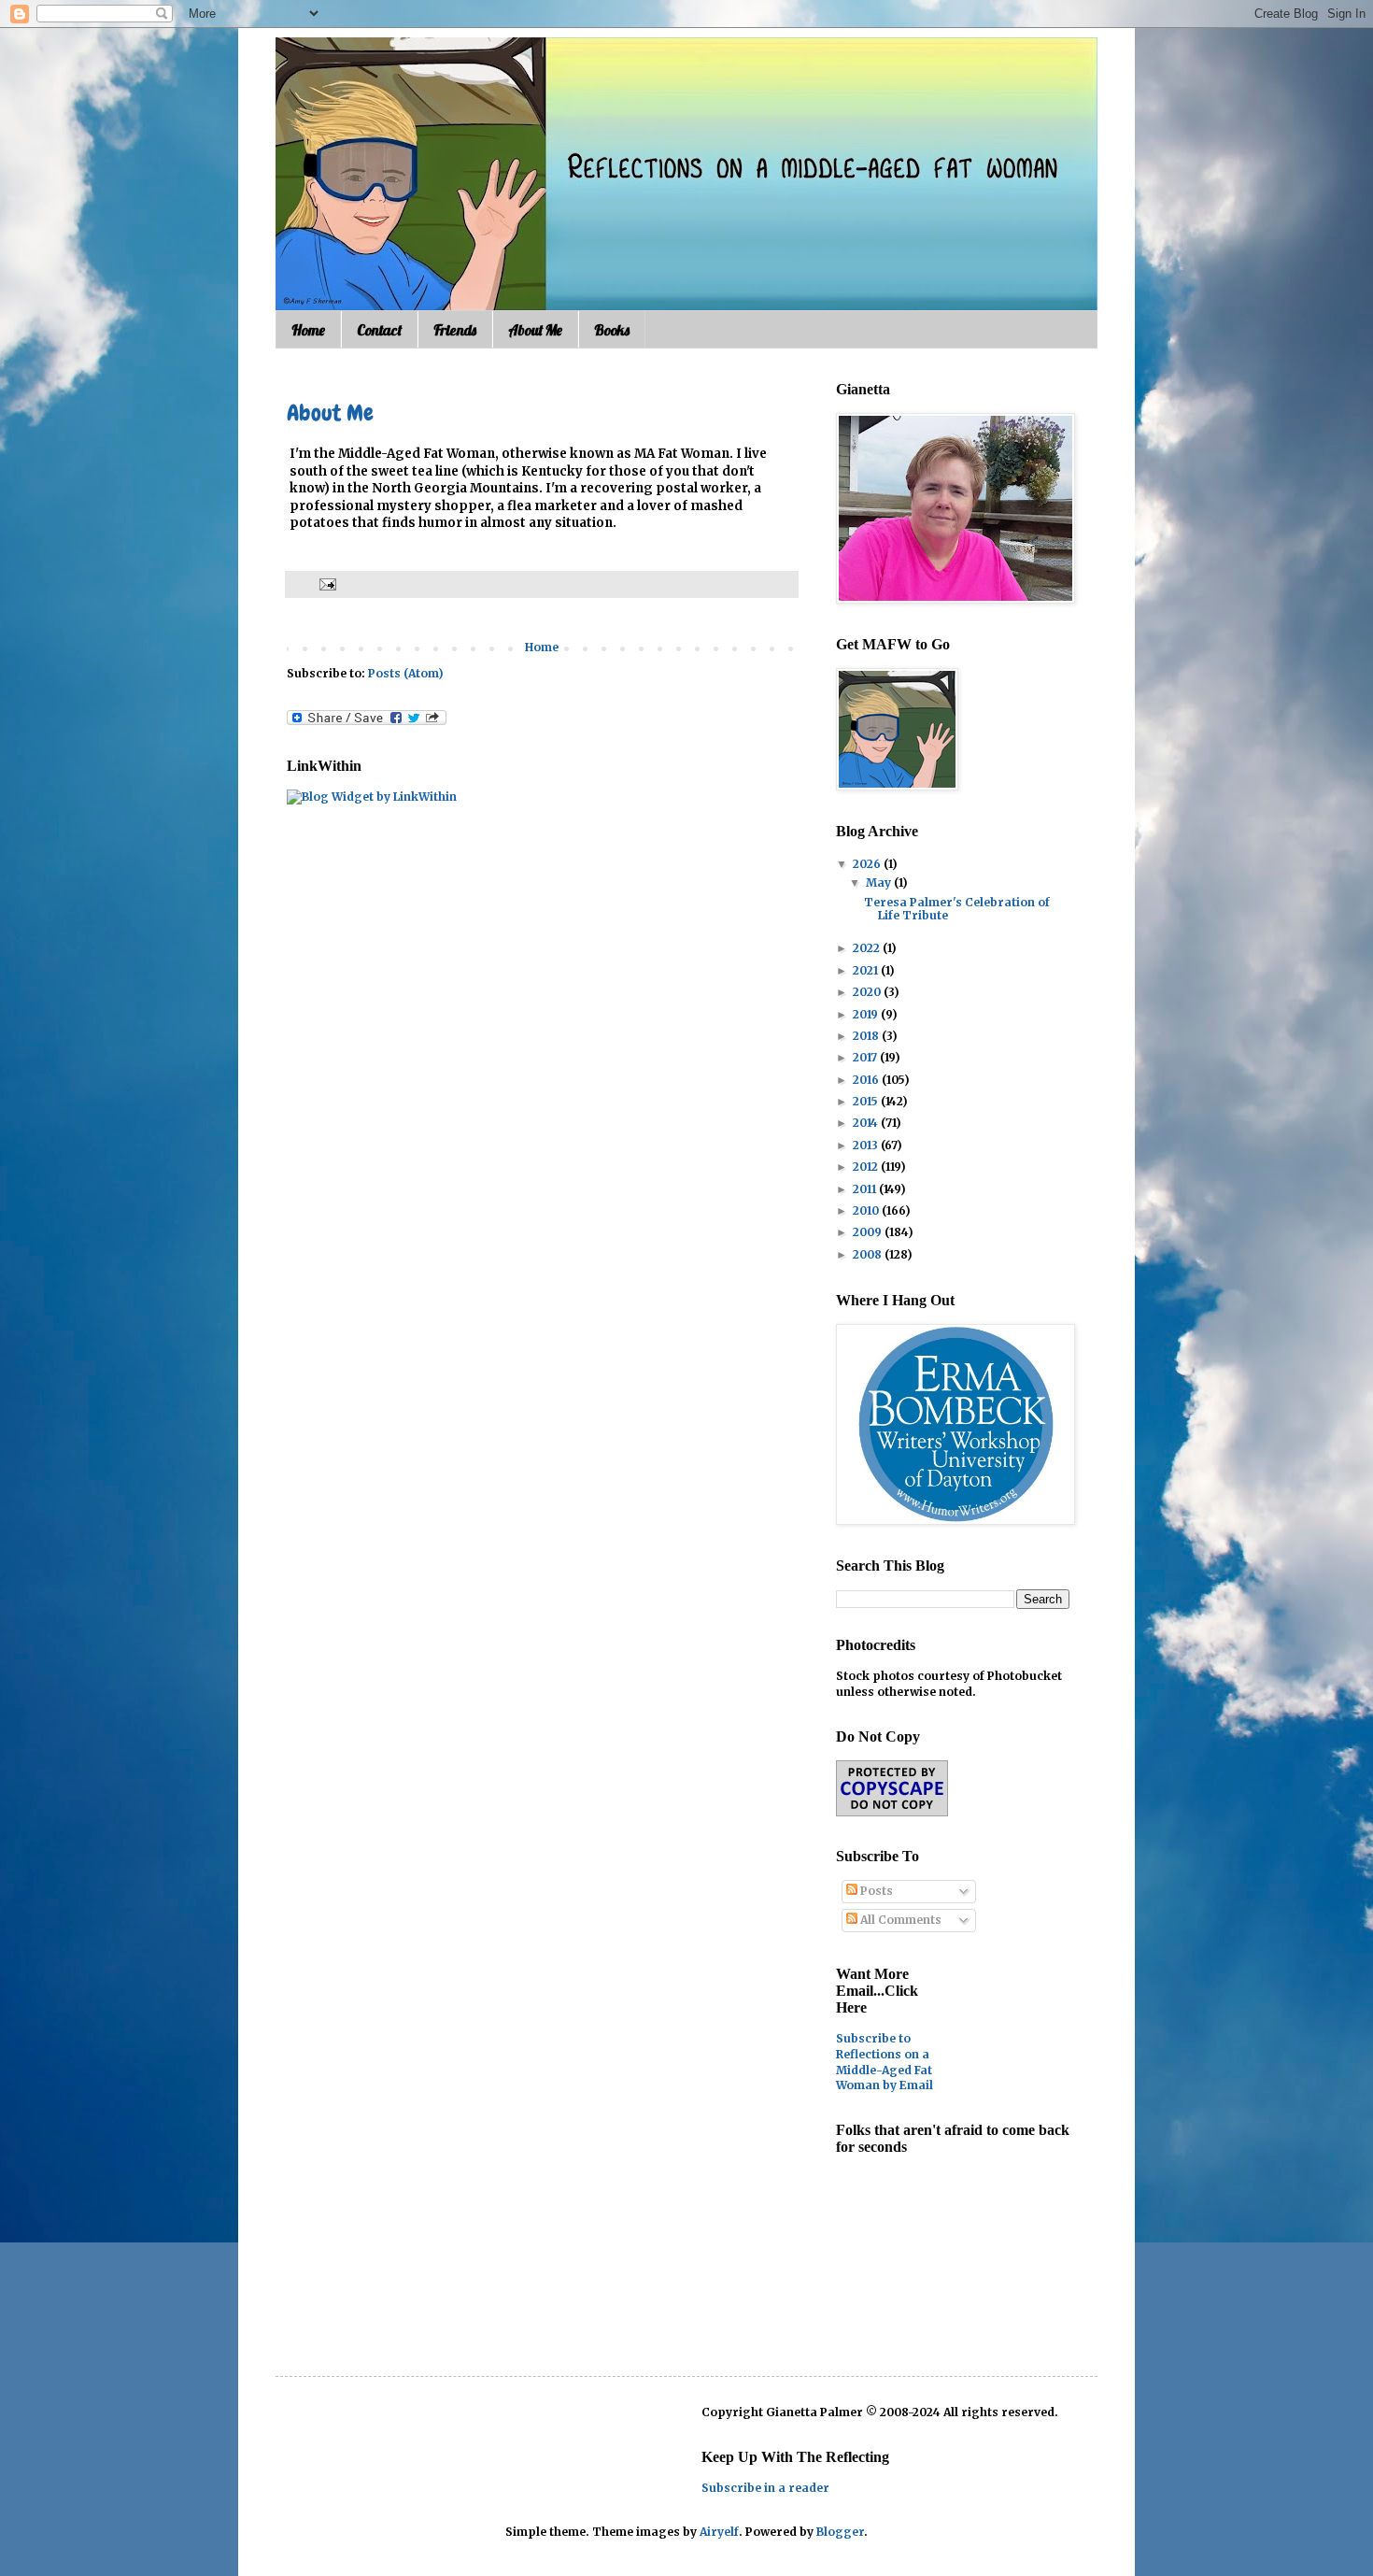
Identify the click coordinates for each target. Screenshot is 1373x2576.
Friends (455, 330)
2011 (866, 1189)
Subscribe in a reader (765, 2488)
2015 (867, 1101)
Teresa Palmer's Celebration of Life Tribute (957, 909)
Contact (379, 330)
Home (308, 330)
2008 (869, 1254)
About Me (535, 330)
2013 (867, 1145)
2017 (866, 1057)
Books (612, 330)
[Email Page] (326, 583)
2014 (867, 1123)
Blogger (840, 2532)
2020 (868, 992)
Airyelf (719, 2532)
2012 (867, 1167)
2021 (867, 970)
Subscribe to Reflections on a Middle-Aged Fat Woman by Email (885, 2062)
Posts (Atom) (406, 673)
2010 (867, 1210)
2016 (867, 1080)
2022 (868, 948)
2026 (868, 864)
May (880, 882)
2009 (869, 1232)
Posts (875, 1891)
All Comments (899, 1920)
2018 (867, 1036)
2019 (867, 1014)
